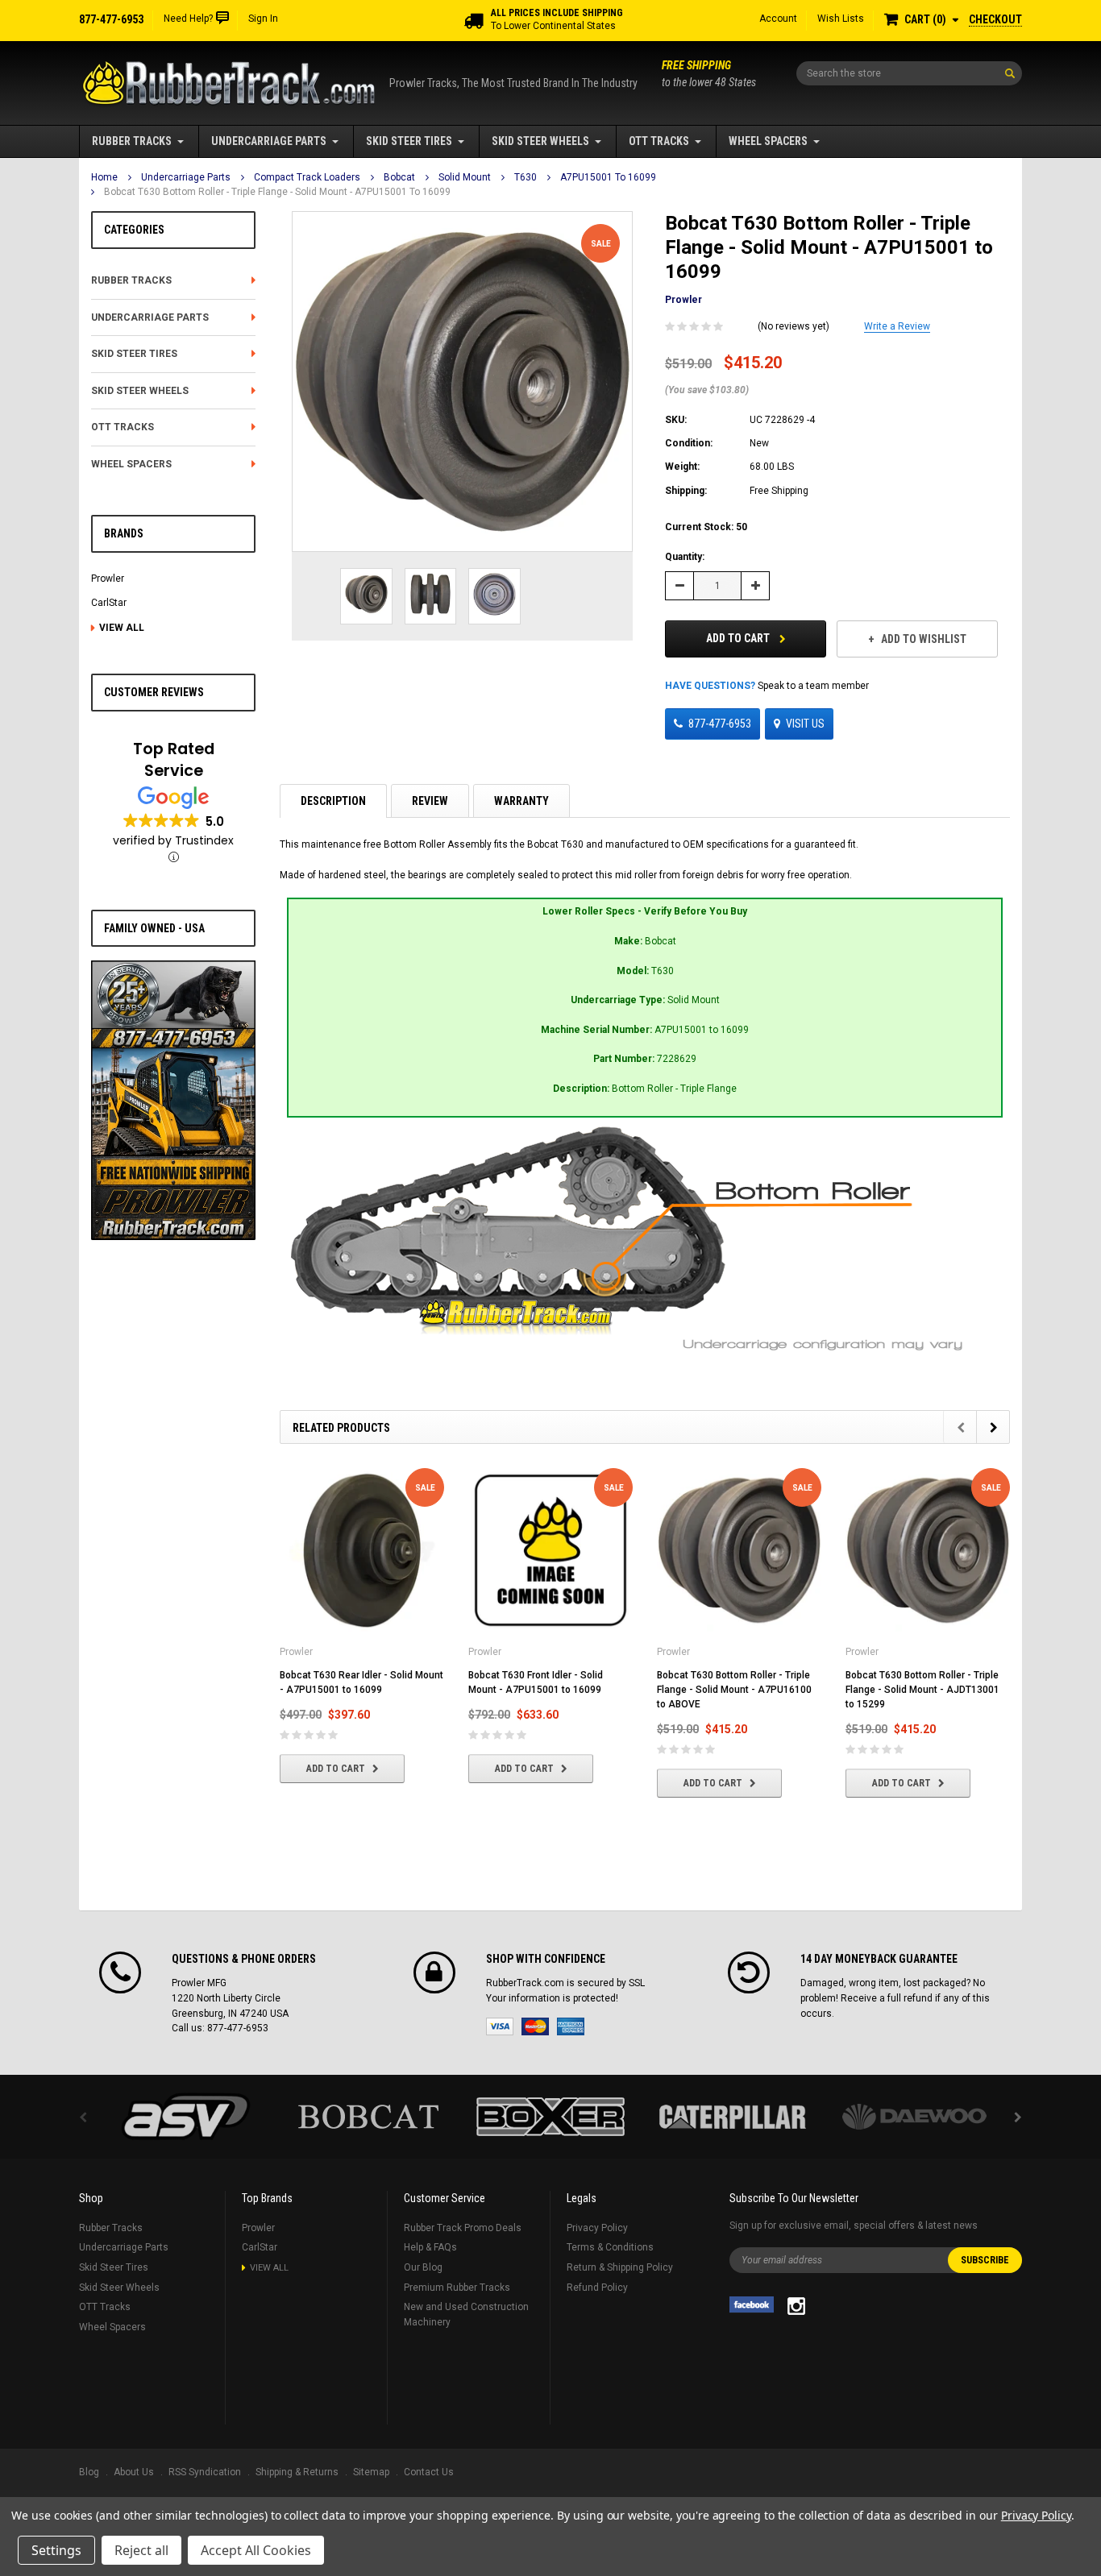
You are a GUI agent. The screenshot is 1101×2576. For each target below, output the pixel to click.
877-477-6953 (720, 724)
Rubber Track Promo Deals (463, 2228)
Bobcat (399, 177)
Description (333, 801)
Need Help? (188, 19)
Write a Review (897, 326)
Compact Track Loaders (307, 177)
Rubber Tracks (132, 141)
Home (104, 177)
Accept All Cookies (256, 2550)
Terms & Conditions (610, 2247)
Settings (56, 2550)
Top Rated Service (174, 760)
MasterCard (535, 2026)
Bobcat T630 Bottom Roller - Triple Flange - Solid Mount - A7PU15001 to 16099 (277, 192)
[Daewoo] (915, 2117)
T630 (526, 177)
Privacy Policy (597, 2228)
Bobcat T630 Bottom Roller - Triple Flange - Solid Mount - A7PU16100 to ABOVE (734, 1690)
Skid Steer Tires (409, 141)
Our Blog (423, 2267)
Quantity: (685, 557)
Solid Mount (465, 177)
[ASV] (186, 2117)
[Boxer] (550, 2117)
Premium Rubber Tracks (457, 2288)
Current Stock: (706, 527)
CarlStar (109, 603)
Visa (500, 2026)
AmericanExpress (571, 2026)
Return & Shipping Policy (620, 2267)
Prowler (108, 579)
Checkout (995, 19)
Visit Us (805, 724)
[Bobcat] (368, 2117)
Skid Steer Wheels (540, 141)
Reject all (141, 2550)
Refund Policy (597, 2288)
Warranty (521, 801)
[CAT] (733, 2117)
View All (122, 628)
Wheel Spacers (768, 141)
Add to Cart (739, 638)
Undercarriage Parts (269, 141)
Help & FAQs (430, 2247)
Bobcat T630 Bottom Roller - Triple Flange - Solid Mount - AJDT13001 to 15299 (922, 1690)
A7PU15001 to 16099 (608, 177)
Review (430, 801)
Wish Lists (841, 19)
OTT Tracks (659, 141)
